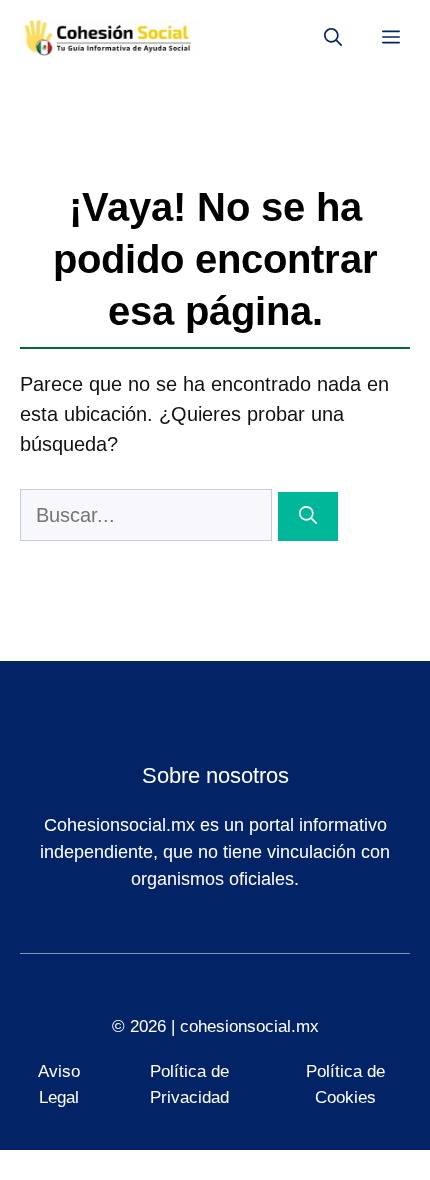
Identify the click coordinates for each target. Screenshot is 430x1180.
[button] (333, 38)
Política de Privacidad (189, 1084)
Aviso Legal (59, 1084)
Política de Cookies (345, 1084)
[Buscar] (308, 516)
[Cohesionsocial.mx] (110, 38)
